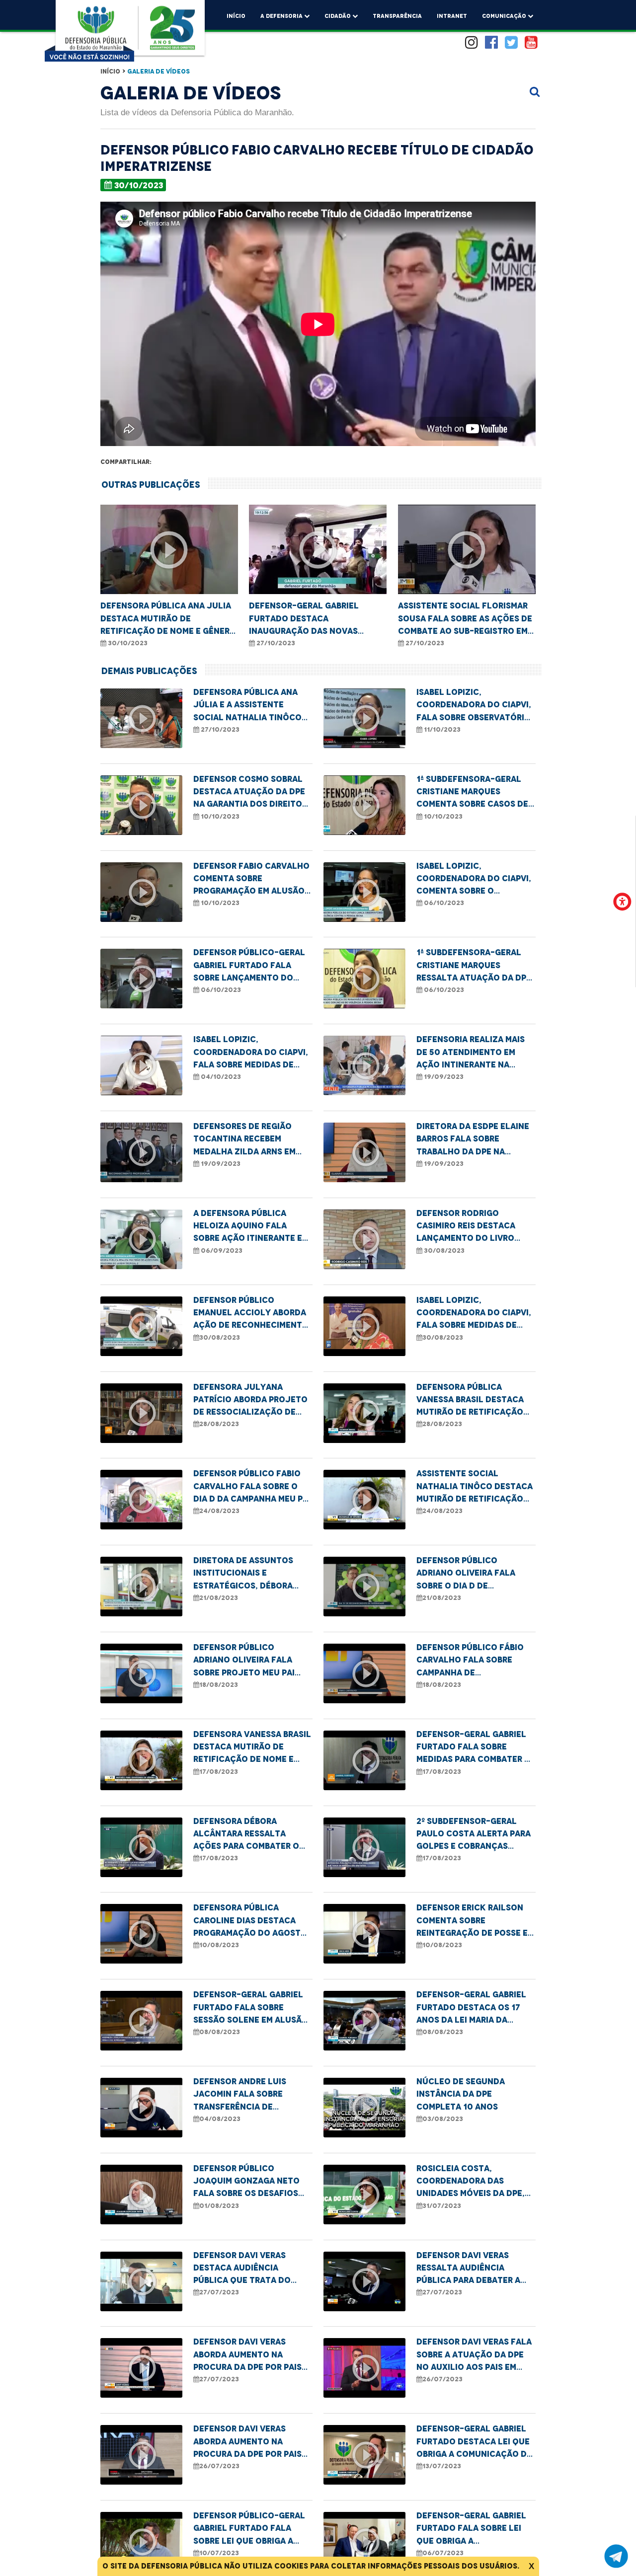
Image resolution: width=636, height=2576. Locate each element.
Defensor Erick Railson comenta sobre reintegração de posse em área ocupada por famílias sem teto (475, 1921)
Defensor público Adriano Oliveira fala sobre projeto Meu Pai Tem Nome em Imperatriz (246, 1661)
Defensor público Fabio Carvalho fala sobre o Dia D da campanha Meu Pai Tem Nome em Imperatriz (252, 1487)
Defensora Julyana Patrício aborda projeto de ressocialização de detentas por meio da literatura (250, 1400)
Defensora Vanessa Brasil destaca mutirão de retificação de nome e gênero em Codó (252, 1747)
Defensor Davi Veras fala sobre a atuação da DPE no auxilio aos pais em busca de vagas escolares (474, 2355)
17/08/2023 (219, 1772)
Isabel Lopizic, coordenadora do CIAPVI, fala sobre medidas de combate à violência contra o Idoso (251, 1053)
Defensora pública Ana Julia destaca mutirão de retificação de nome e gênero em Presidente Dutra (168, 619)
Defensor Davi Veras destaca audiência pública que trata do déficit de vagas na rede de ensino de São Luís (249, 2269)
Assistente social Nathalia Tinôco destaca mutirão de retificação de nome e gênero (475, 1487)
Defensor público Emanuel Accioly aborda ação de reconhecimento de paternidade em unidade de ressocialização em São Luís (251, 1313)
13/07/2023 (442, 2466)
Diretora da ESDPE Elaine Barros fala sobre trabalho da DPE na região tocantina (473, 1139)
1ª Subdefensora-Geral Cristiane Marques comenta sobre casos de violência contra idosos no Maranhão (473, 792)
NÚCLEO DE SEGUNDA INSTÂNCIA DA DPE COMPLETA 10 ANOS (461, 2094)
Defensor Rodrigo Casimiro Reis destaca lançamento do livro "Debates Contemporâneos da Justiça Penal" (466, 1226)
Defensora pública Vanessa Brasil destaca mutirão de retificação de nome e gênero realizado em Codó (470, 1400)
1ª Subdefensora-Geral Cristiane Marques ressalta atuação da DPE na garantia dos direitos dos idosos (474, 966)
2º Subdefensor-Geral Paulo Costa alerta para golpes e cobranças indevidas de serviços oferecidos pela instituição (474, 1834)
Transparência (397, 16)
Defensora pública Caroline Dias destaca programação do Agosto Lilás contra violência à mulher (250, 1921)
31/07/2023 (442, 2206)
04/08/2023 (220, 2119)
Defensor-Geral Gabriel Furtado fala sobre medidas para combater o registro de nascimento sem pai (474, 1747)
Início (236, 16)
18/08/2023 (219, 1685)
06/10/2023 (443, 903)
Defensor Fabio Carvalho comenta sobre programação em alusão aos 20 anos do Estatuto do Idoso (251, 879)
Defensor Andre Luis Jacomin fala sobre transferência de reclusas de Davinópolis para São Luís (250, 2095)
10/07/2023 (219, 2553)
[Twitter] (511, 43)
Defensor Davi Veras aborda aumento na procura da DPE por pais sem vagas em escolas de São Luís (249, 2355)
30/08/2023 (443, 1250)
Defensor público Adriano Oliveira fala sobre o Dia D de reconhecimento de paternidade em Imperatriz (466, 1574)
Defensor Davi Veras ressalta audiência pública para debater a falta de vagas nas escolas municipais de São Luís (476, 2269)
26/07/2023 (442, 2379)
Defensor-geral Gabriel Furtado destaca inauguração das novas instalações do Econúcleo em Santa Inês (312, 619)
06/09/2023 (221, 1250)
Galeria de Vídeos (159, 71)
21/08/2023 (219, 1598)
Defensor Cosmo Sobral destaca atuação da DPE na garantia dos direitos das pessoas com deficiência (250, 792)
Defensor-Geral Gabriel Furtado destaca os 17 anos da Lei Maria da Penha (471, 2008)
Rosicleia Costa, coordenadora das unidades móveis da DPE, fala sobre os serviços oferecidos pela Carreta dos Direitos (473, 2182)
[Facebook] (491, 43)
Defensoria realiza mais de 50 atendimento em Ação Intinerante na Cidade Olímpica (471, 1053)
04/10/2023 (220, 1077)
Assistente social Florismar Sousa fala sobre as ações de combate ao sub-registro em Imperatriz (465, 619)
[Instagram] (472, 43)
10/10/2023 (219, 816)
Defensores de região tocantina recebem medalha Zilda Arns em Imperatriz (244, 1139)
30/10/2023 (139, 185)
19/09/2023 (443, 1077)
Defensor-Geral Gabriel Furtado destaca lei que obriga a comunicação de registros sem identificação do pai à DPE (476, 2442)
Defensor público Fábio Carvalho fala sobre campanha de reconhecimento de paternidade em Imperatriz (470, 1661)
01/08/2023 (219, 2206)
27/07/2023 (219, 2292)
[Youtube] (531, 43)
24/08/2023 (219, 1511)
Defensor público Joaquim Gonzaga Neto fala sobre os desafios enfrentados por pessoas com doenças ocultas (252, 2182)
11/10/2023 (441, 729)
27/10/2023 (275, 643)
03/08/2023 (443, 2119)
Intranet (452, 16)
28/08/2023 (219, 1424)
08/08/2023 (220, 2032)
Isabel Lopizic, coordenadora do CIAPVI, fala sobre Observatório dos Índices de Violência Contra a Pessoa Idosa (474, 705)
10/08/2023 (219, 1945)
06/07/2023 (443, 2553)
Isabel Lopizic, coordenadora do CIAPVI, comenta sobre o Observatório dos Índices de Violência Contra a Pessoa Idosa (475, 879)
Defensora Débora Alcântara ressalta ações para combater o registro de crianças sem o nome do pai (251, 1834)
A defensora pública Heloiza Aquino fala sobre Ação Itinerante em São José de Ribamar (251, 1226)
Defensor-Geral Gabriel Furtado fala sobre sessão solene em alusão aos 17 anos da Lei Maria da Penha (251, 2008)
